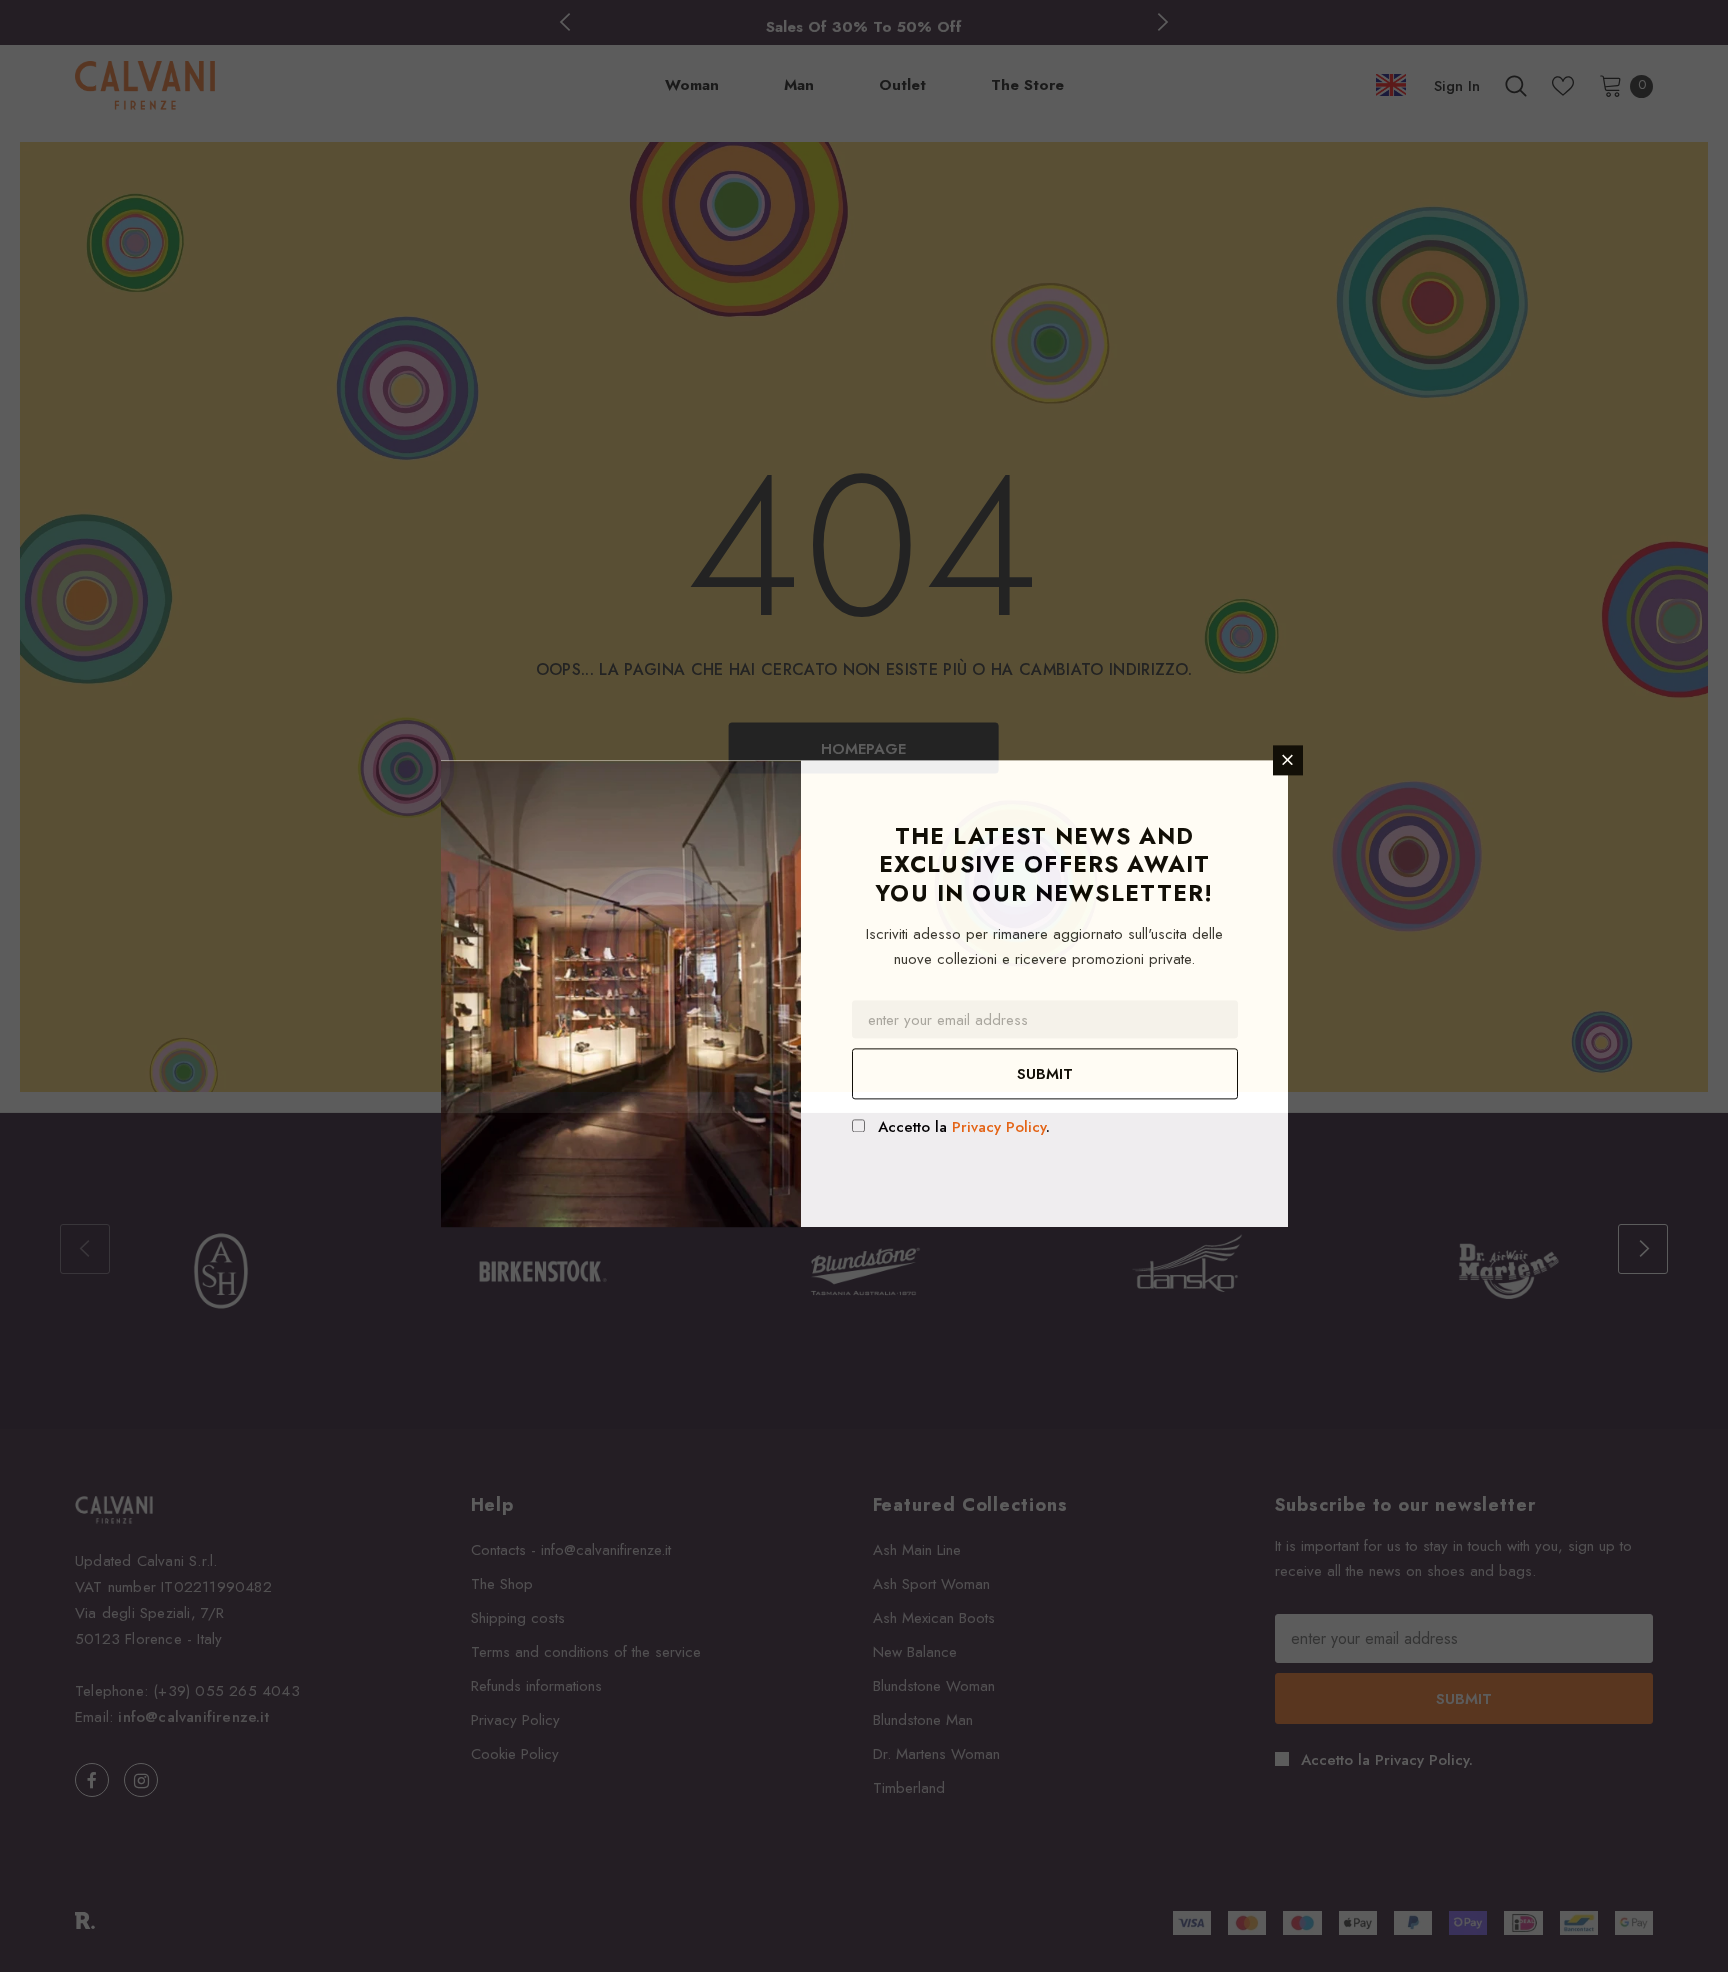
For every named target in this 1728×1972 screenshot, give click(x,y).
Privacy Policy (999, 1127)
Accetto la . (964, 1127)
